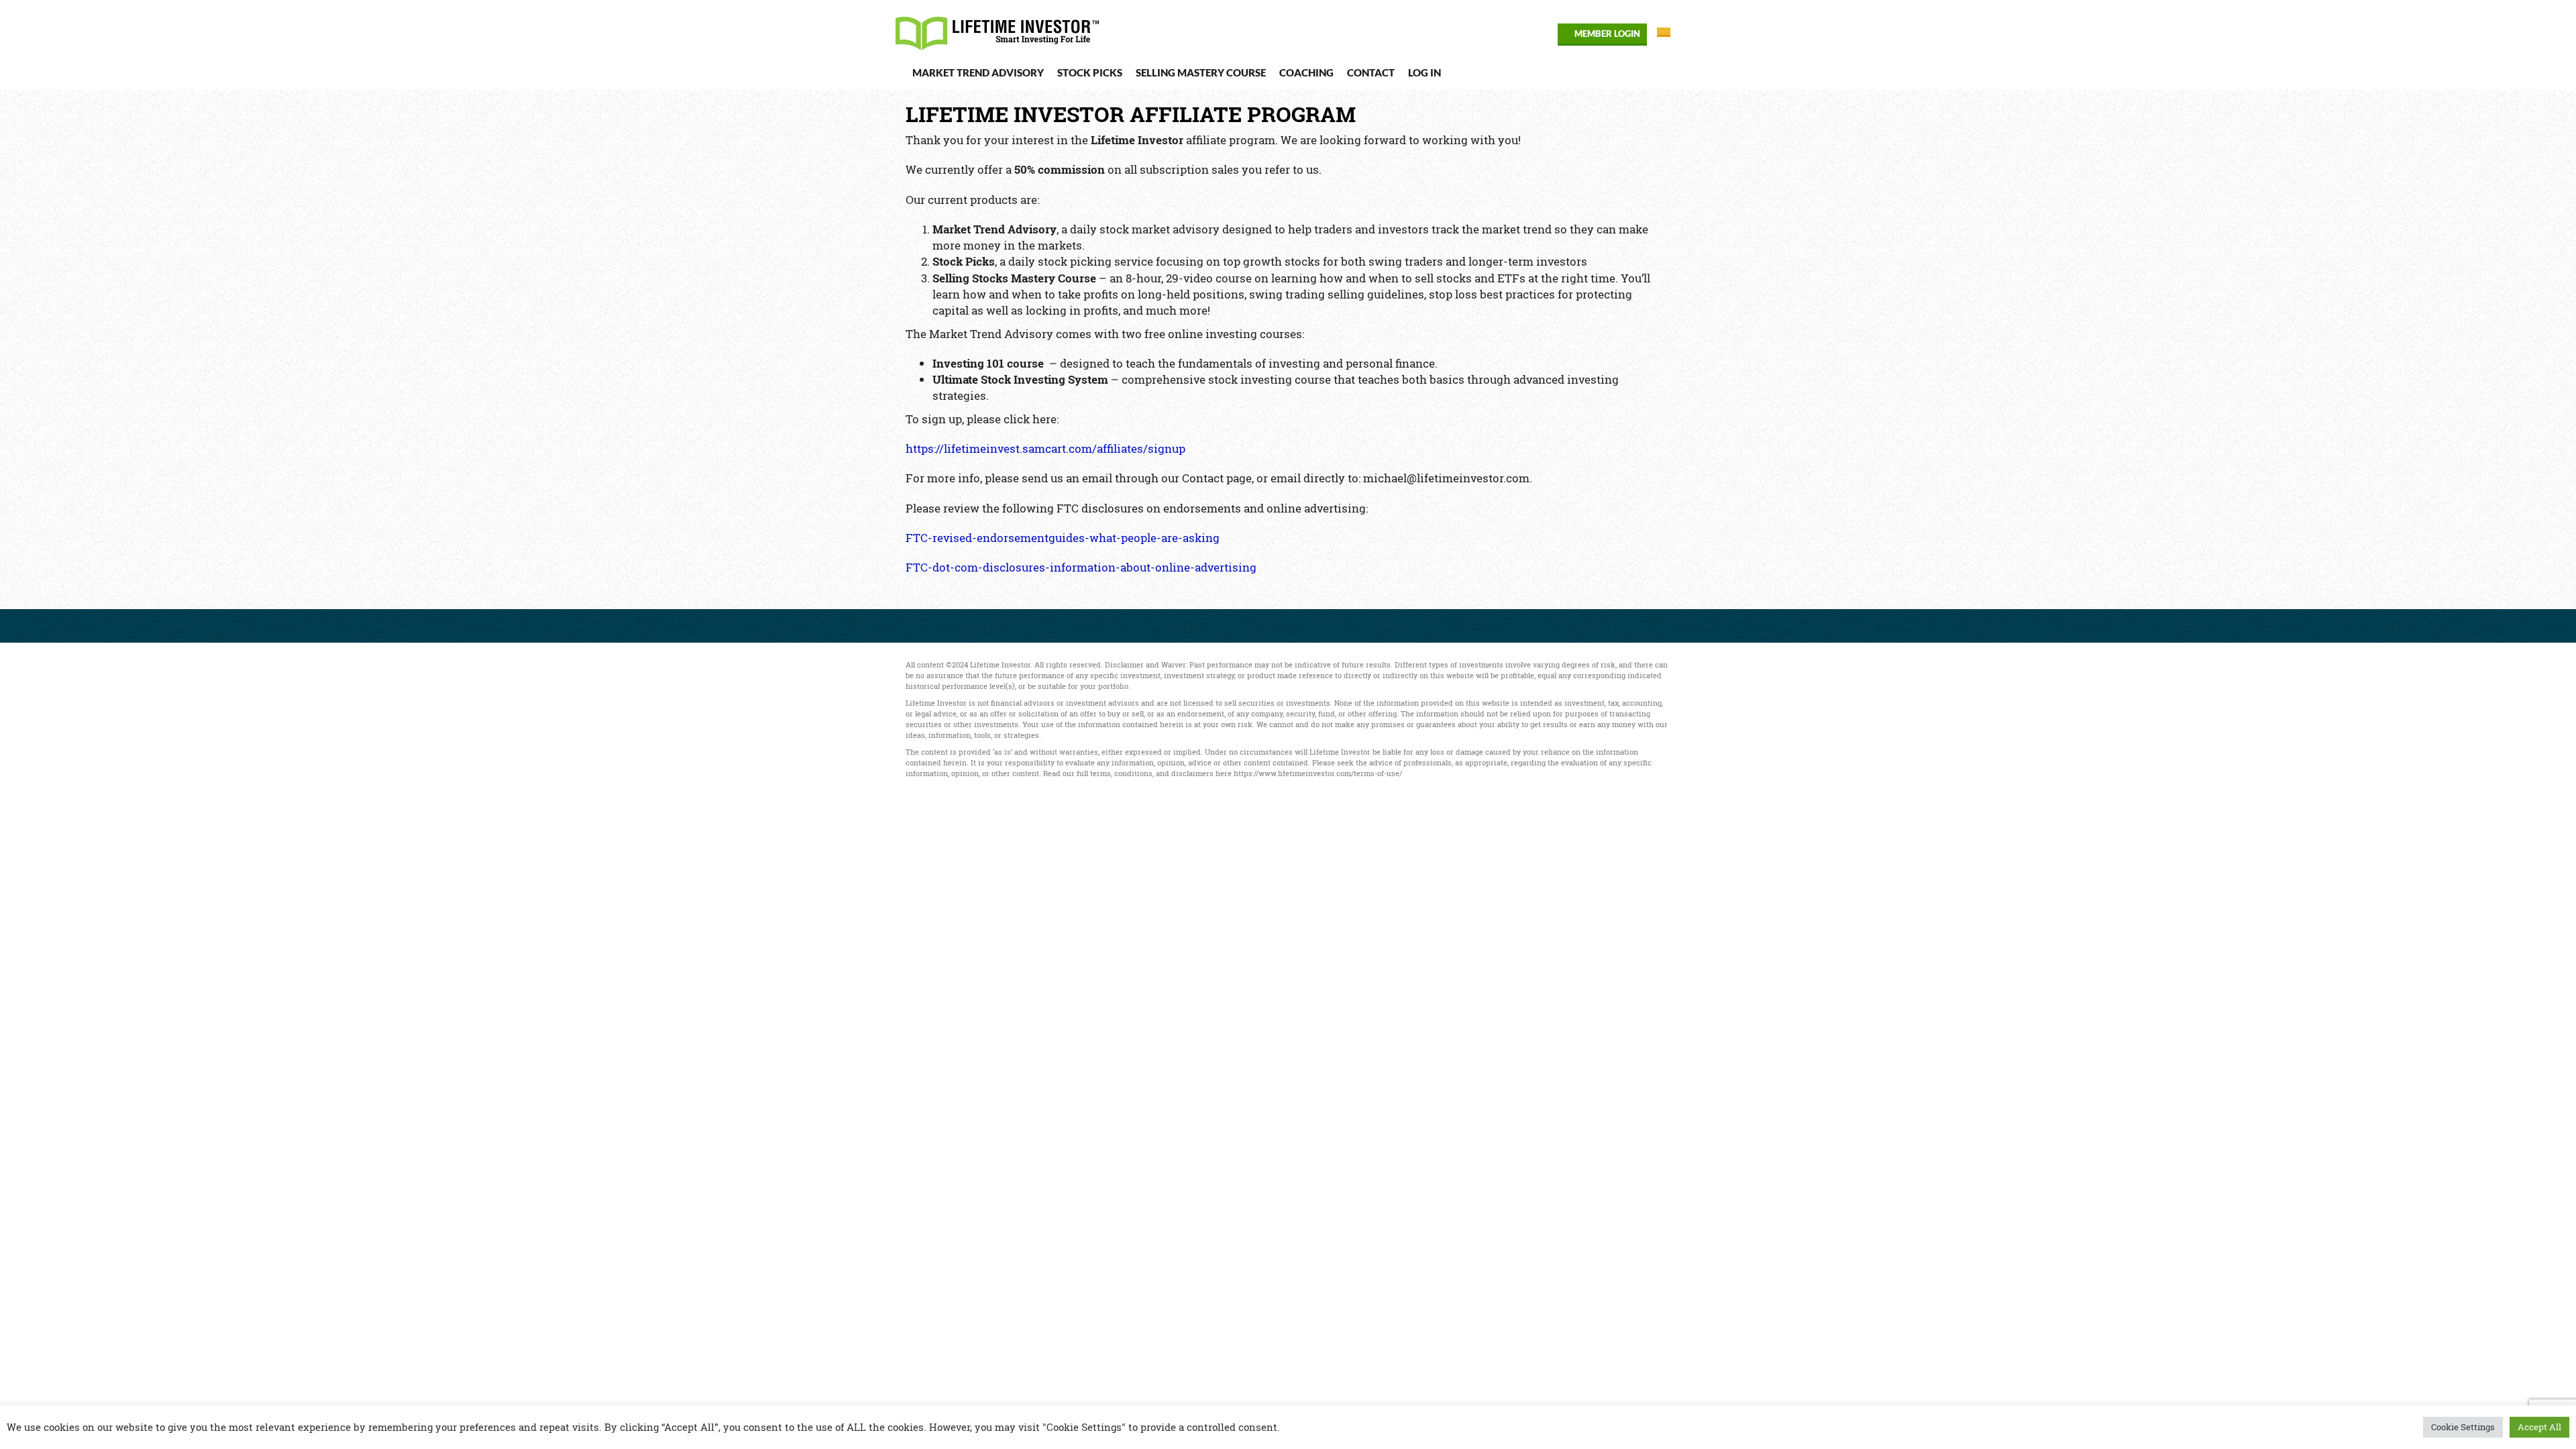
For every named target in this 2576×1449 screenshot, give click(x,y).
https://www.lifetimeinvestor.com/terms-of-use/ (1318, 773)
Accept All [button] (2539, 1427)
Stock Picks (1090, 72)
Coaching (1306, 72)
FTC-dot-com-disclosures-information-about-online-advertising (1081, 567)
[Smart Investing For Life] (1002, 28)
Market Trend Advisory (978, 72)
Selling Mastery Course (1201, 72)
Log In (1425, 72)
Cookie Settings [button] (2463, 1427)
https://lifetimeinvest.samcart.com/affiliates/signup (1045, 448)
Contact (1371, 72)
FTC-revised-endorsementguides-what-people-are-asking (1063, 538)
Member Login (1607, 34)
